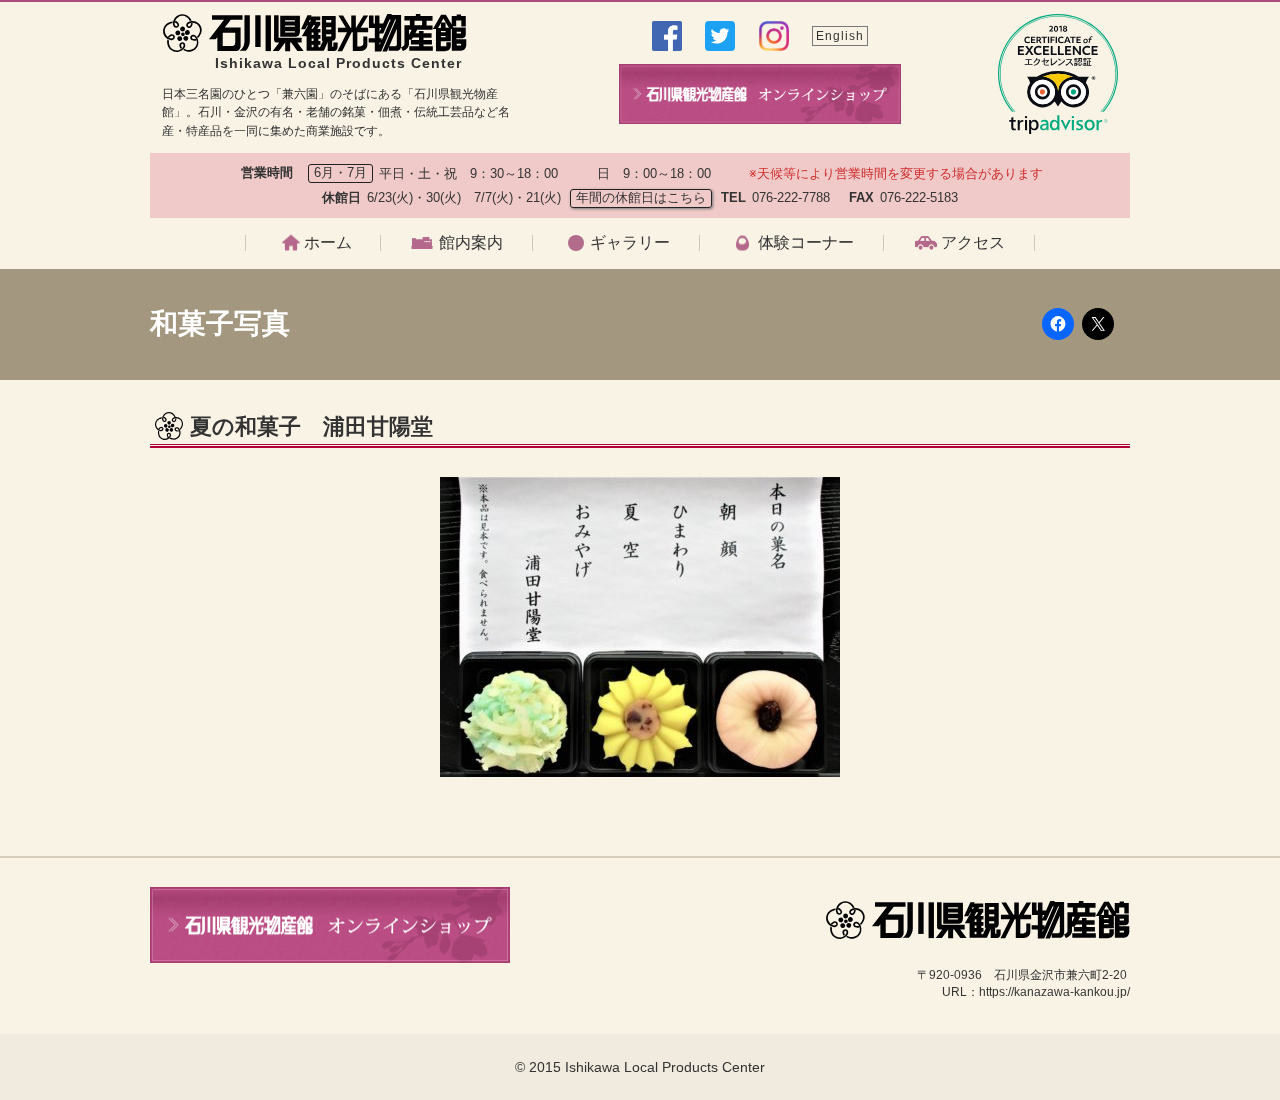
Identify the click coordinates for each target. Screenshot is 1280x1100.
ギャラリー (630, 243)
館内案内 (471, 243)
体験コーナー (806, 243)
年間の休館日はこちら (641, 197)
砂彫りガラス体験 (779, 402)
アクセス (973, 243)
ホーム (328, 243)
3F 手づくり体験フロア (478, 402)
